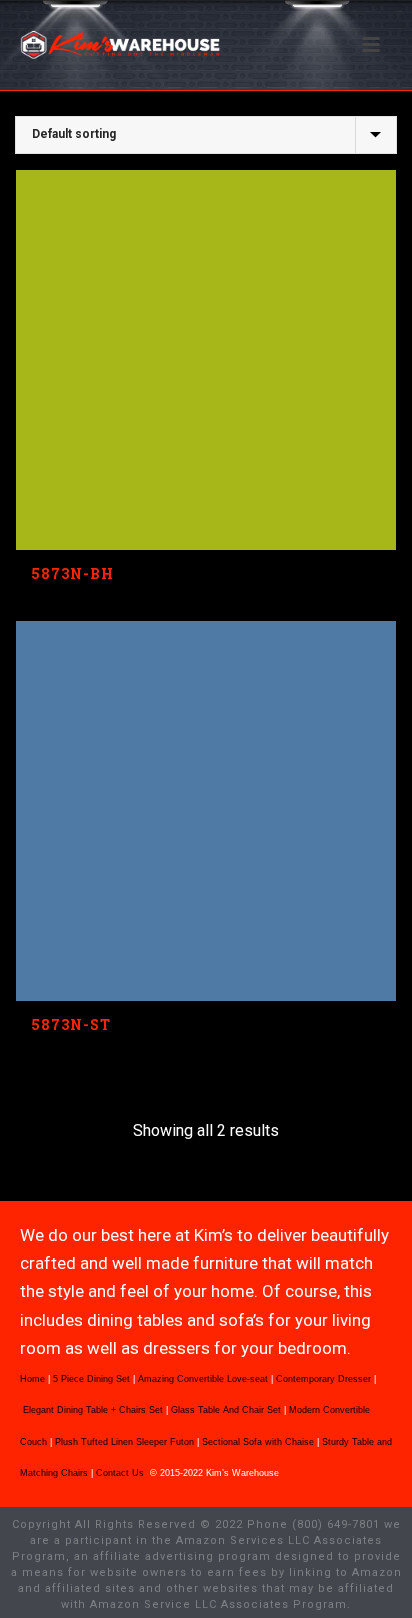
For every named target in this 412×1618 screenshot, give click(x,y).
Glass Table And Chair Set (226, 1410)
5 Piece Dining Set (91, 1379)
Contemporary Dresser (323, 1379)
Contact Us (121, 1473)
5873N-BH (72, 573)
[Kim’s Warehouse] (10, 45)
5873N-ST (71, 1024)
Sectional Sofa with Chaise (258, 1442)
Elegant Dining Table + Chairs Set (93, 1410)
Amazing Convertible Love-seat (203, 1379)
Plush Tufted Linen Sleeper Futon (124, 1442)
